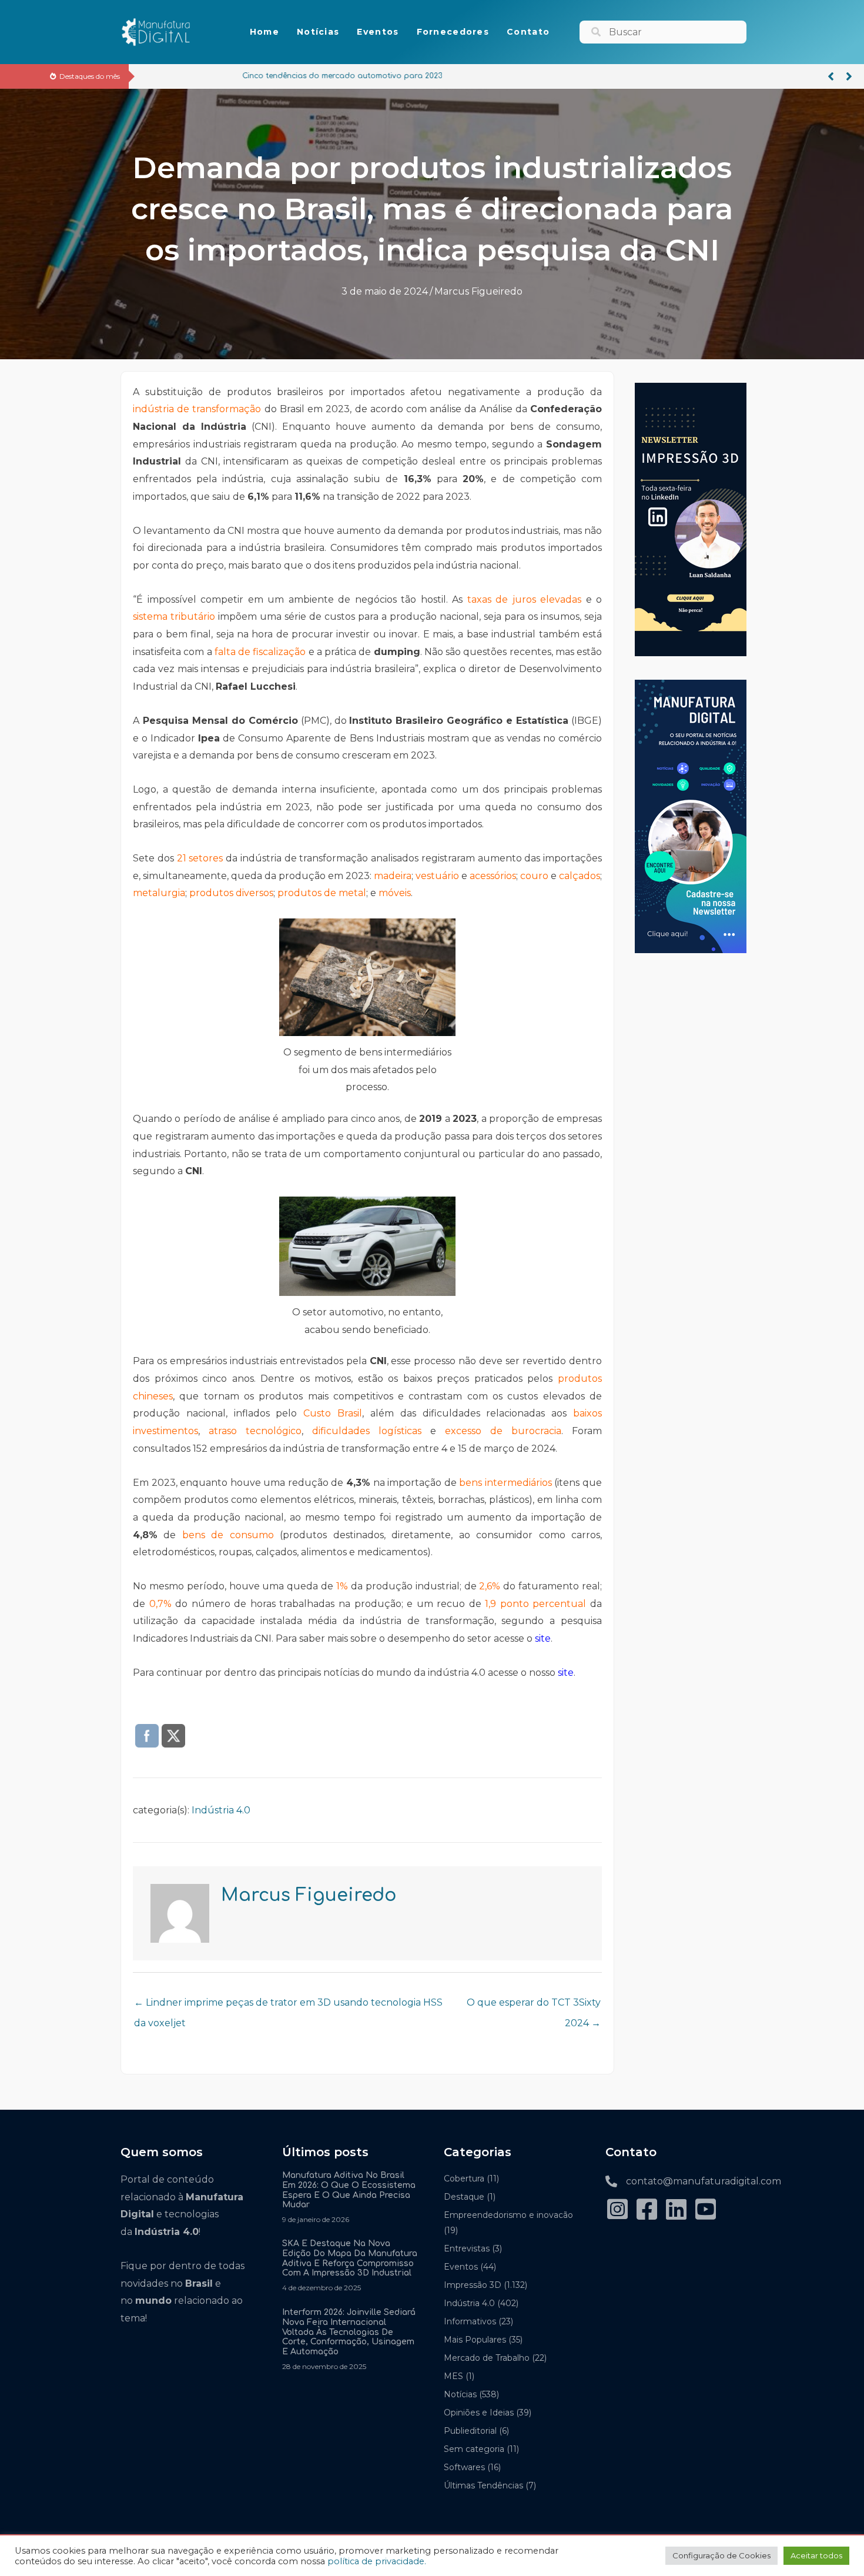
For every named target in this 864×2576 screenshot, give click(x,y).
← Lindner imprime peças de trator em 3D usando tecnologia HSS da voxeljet (288, 2006)
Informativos (470, 2321)
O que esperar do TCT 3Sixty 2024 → (534, 2006)
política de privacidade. (377, 2561)
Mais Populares (475, 2340)
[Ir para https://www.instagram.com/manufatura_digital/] (617, 2211)
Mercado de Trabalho (487, 2358)
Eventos (461, 2267)
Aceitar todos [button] (816, 2555)
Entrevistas (467, 2248)
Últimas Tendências (483, 2485)
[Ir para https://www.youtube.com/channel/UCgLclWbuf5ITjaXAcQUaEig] (705, 2211)
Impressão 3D (473, 2285)
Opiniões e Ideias (479, 2413)
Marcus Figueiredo (478, 291)
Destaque (464, 2197)
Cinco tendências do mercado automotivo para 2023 (243, 76)
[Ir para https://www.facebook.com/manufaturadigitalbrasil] (647, 2211)
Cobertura (464, 2179)
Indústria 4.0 (221, 1810)
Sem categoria (474, 2449)
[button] (831, 76)
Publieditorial (470, 2431)
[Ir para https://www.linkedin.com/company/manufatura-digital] (676, 2211)
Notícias (460, 2394)
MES (453, 2376)
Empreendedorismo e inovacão (508, 2215)
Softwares (464, 2467)
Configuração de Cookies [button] (721, 2555)
